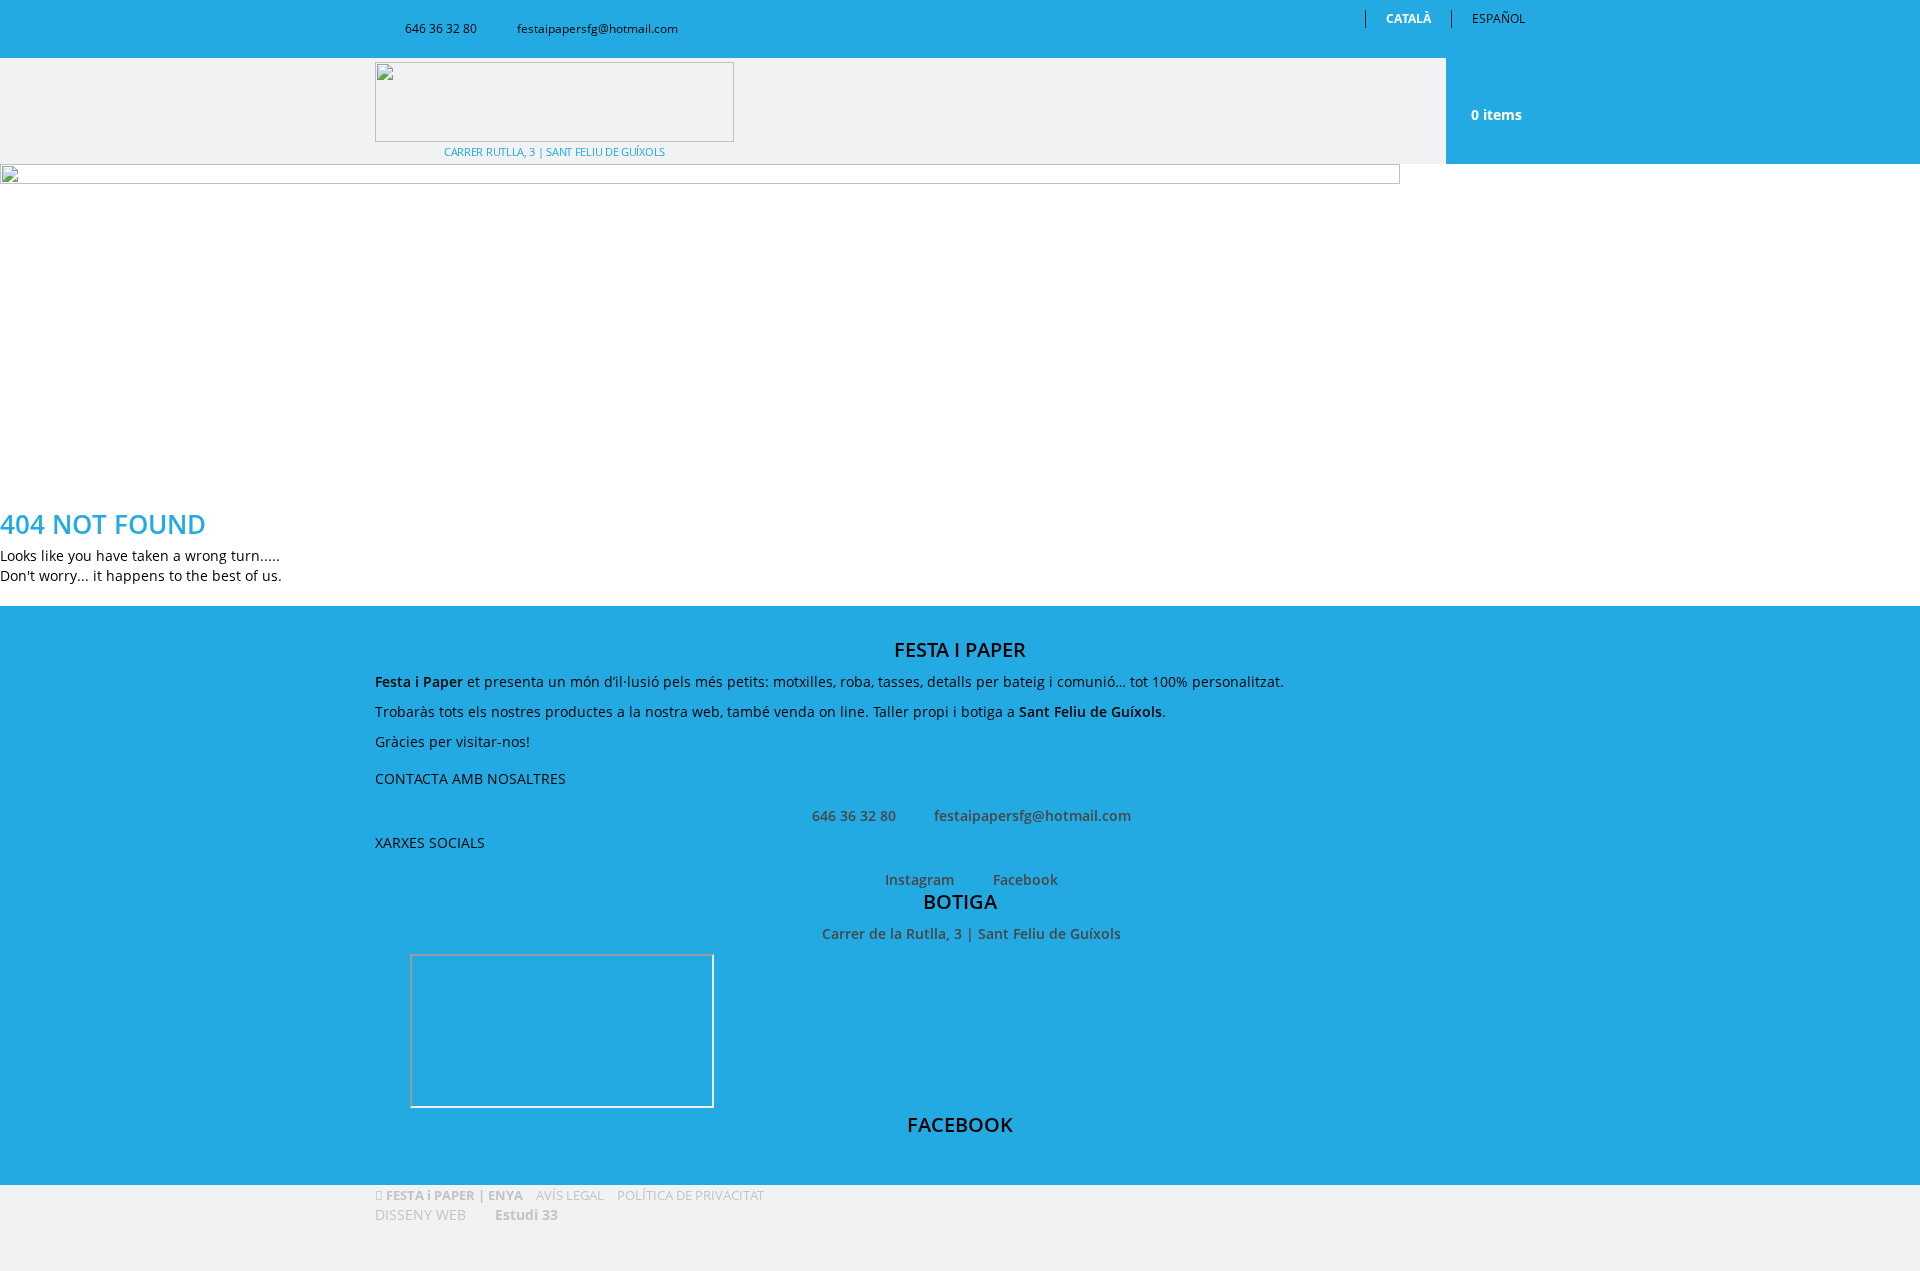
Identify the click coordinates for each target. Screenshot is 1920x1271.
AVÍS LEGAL (568, 1195)
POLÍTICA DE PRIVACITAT (689, 1195)
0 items (1496, 114)
